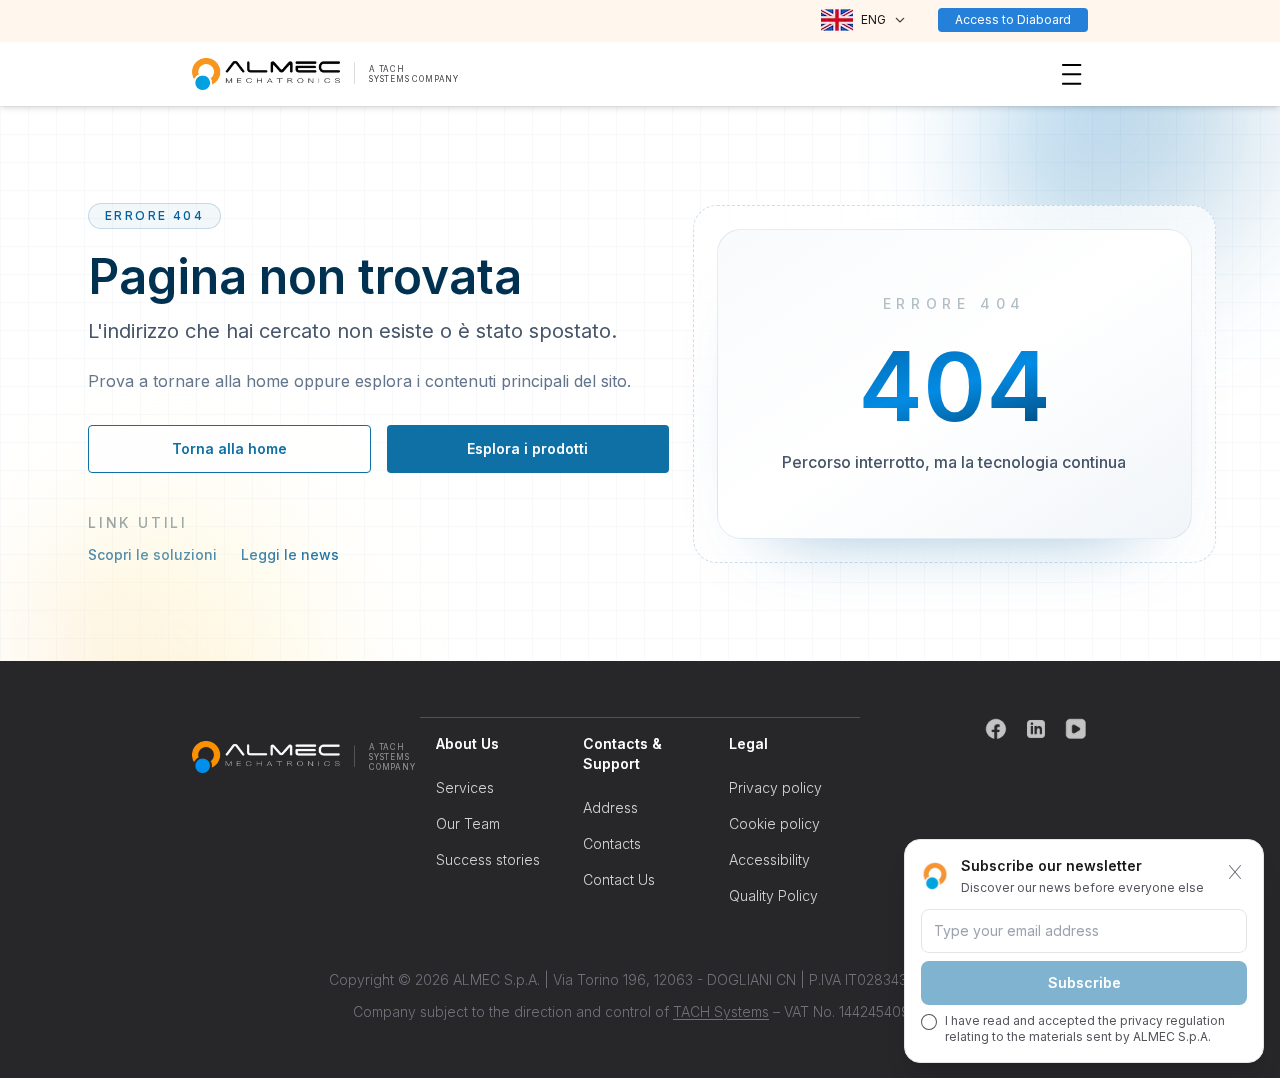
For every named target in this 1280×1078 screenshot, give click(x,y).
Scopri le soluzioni (152, 554)
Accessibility (769, 859)
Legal (748, 743)
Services (465, 787)
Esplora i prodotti (527, 448)
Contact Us (619, 879)
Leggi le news (290, 554)
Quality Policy (773, 895)
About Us (467, 743)
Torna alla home (229, 448)
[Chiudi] (1235, 872)
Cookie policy (774, 823)
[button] (863, 20)
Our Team (468, 823)
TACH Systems (721, 1011)
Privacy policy (775, 787)
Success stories (488, 859)
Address (610, 807)
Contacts (612, 843)
